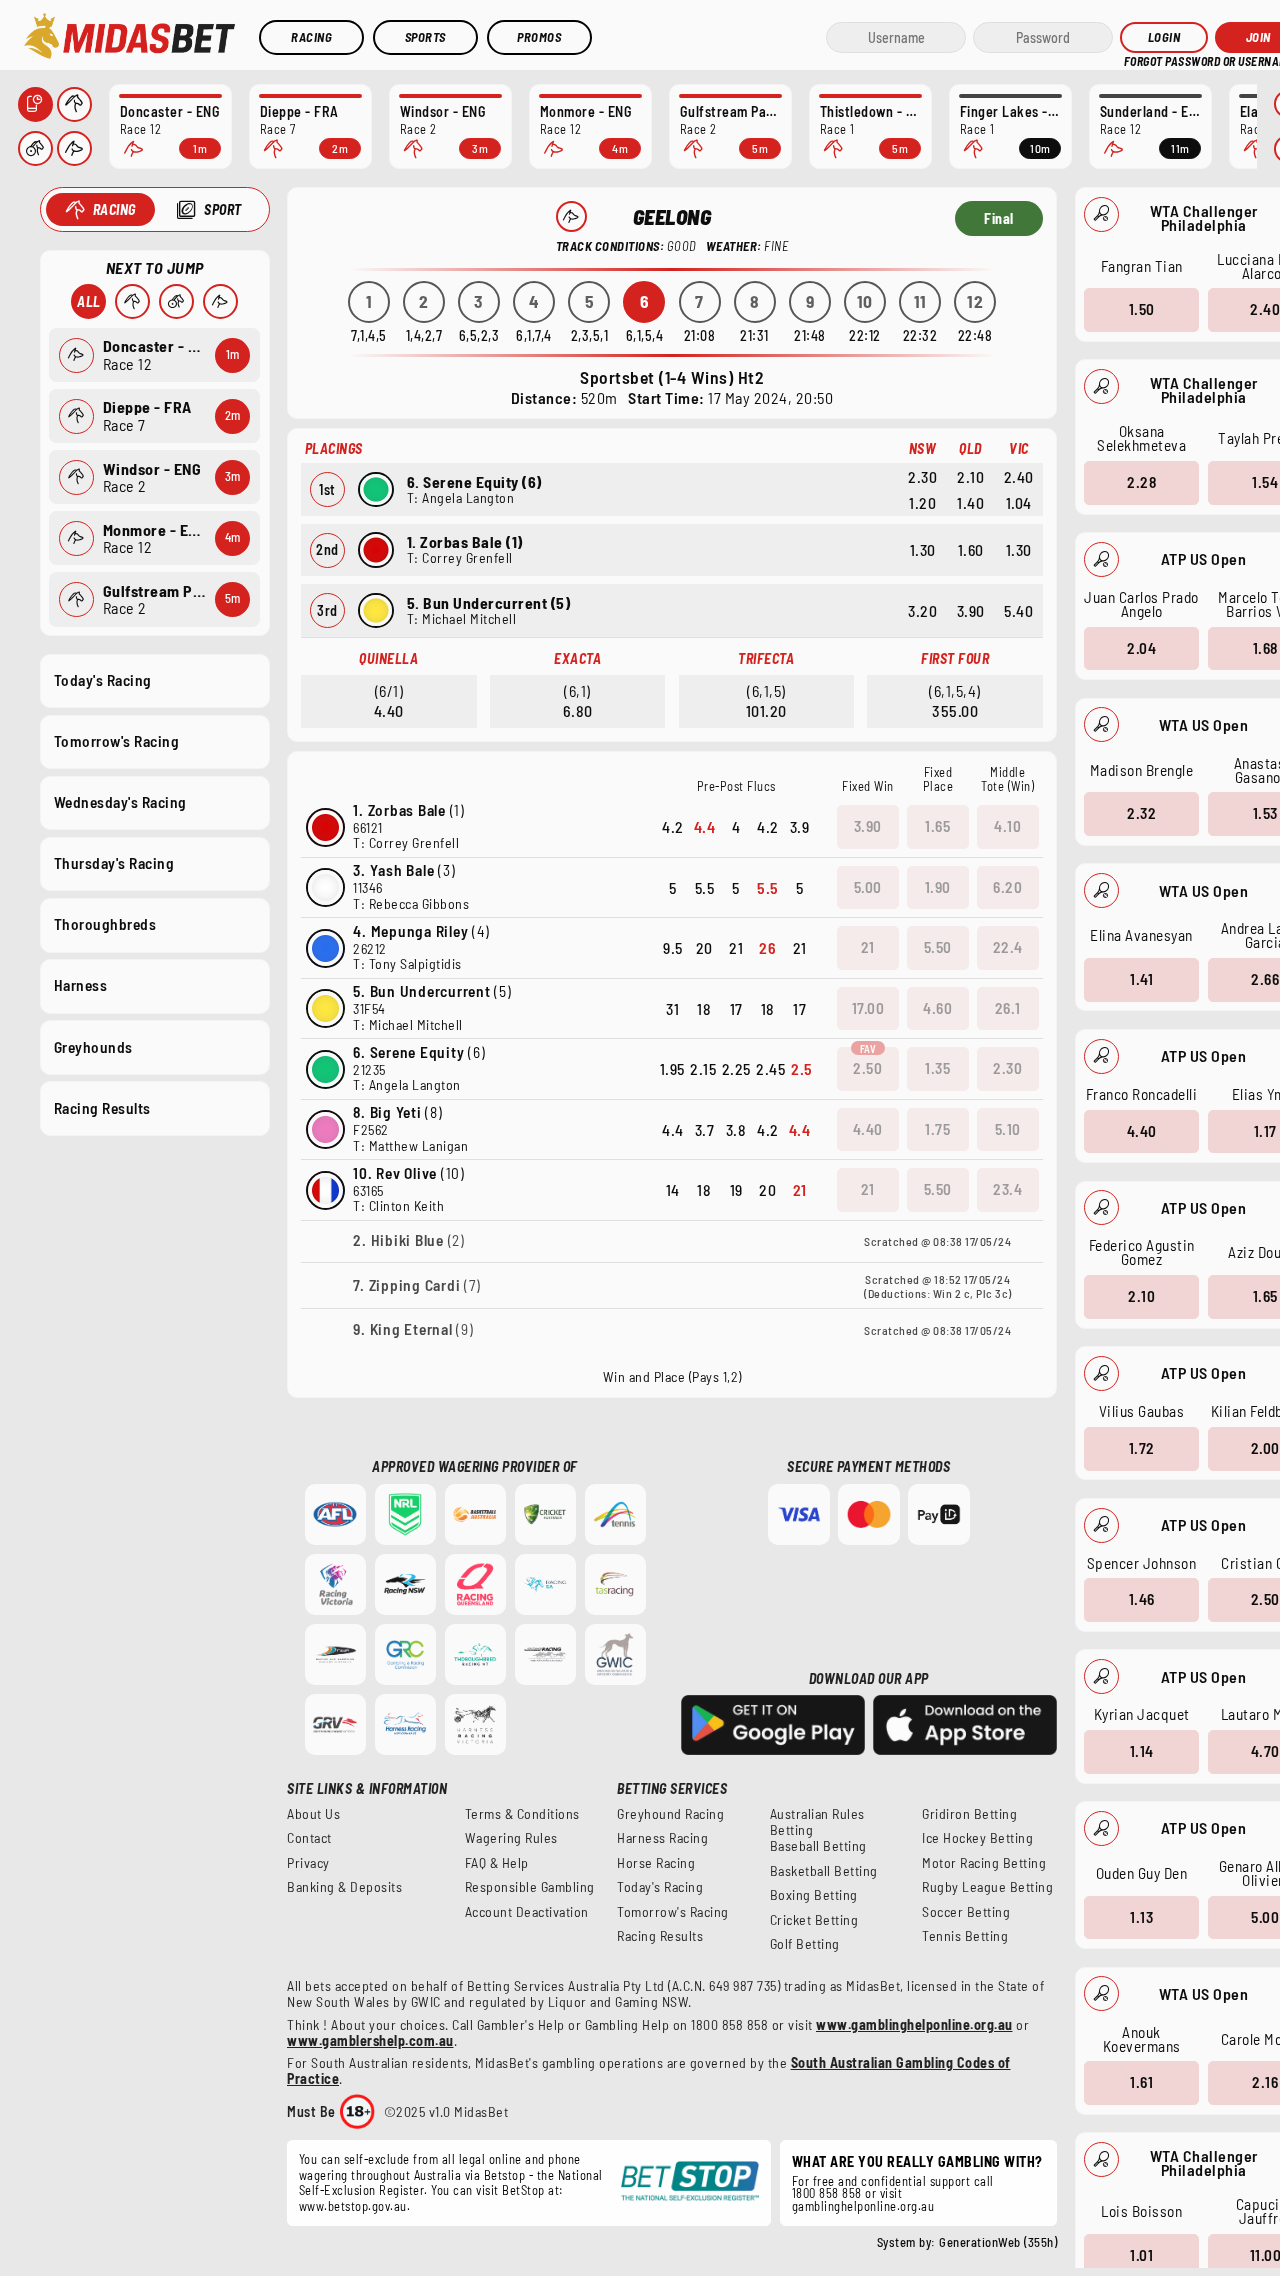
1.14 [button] (1142, 1751)
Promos (539, 37)
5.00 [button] (868, 887)
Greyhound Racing (670, 1814)
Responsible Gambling (530, 1887)
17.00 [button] (868, 1008)
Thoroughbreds (105, 924)
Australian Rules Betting (817, 1822)
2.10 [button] (1141, 1296)
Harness (81, 985)
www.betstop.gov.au (353, 2206)
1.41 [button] (1141, 979)
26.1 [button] (1008, 1008)
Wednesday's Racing (120, 802)
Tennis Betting (965, 1936)
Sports (425, 37)
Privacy (308, 1863)
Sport (223, 209)
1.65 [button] (937, 826)
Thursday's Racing (114, 863)
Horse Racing (656, 1863)
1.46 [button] (1142, 1599)
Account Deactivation (527, 1912)
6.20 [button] (1007, 887)
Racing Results (102, 1108)
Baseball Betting (818, 1846)
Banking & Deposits (344, 1887)
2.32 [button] (1141, 813)
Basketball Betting (824, 1871)
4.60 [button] (937, 1008)
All (89, 301)
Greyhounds (93, 1047)
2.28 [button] (1141, 482)
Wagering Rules (511, 1838)
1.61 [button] (1141, 2082)
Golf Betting (805, 1944)
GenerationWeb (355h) (998, 2242)
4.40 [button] (1142, 1131)
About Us (313, 1814)
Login (1164, 37)
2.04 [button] (1141, 648)
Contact (309, 1838)
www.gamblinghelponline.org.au (914, 2024)
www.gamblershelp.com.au (370, 2040)
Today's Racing (103, 680)
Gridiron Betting (969, 1814)
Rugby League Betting (987, 1887)
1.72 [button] (1142, 1448)
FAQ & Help (497, 1863)
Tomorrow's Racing (117, 741)
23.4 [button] (1007, 1189)
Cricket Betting (814, 1920)
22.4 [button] (1008, 947)
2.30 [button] (1007, 1068)
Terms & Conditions (522, 1814)
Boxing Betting (814, 1895)
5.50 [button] (938, 947)
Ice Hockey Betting (977, 1838)
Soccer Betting (966, 1912)
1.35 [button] (937, 1068)
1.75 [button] (937, 1129)
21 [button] (868, 947)
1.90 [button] (938, 887)
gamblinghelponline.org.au (863, 2206)
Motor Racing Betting (984, 1863)
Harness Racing (662, 1838)
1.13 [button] (1141, 1917)
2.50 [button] (867, 1068)
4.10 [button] (1007, 826)
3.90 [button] (868, 826)
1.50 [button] (1142, 309)
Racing (311, 37)
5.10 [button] (1008, 1129)
